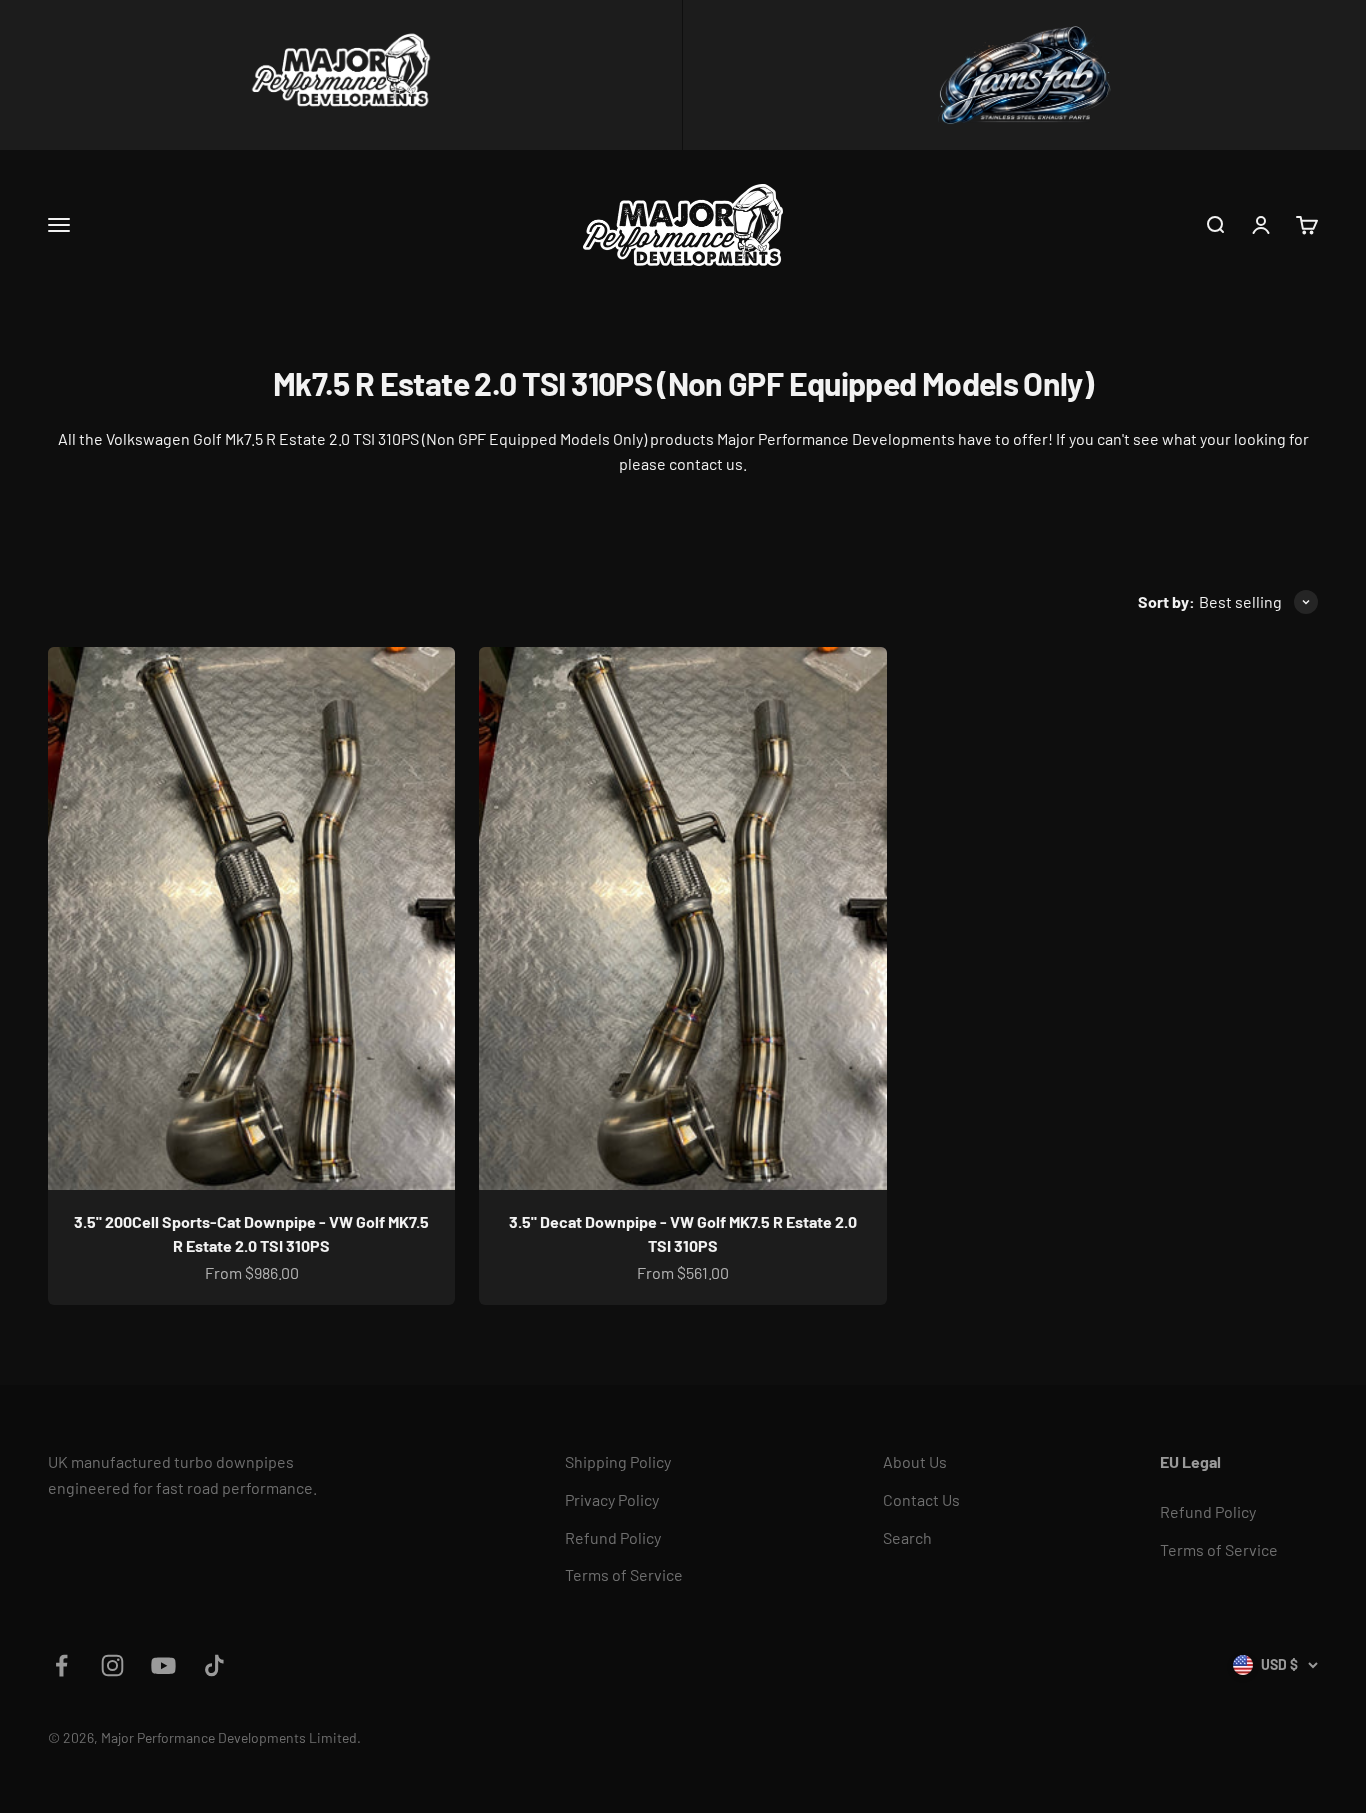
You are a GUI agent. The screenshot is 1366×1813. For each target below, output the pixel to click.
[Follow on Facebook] (61, 1665)
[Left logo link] (341, 75)
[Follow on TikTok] (214, 1665)
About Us (915, 1461)
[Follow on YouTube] (163, 1665)
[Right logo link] (1024, 75)
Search (907, 1537)
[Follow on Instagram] (112, 1665)
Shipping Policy (618, 1461)
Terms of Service (624, 1574)
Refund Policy (613, 1537)
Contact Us (921, 1499)
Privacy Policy (612, 1499)
